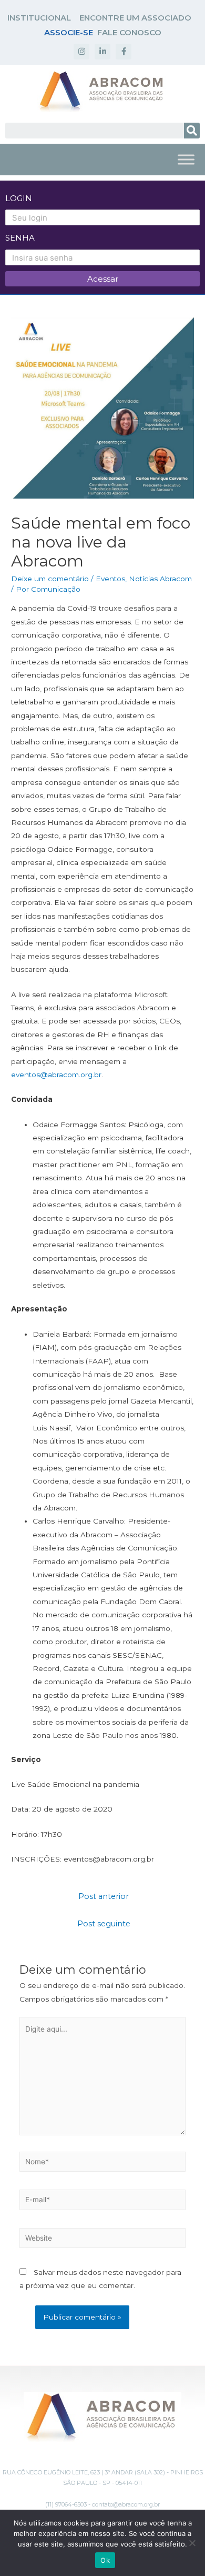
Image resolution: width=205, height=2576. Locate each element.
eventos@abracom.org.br (56, 1075)
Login (19, 198)
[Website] (103, 2240)
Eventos (110, 579)
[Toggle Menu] (186, 159)
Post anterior (104, 1896)
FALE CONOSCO (129, 32)
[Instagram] (81, 52)
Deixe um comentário (50, 579)
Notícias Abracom (160, 579)
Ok (105, 2560)
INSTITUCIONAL (39, 18)
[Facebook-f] (124, 52)
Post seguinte (104, 1924)
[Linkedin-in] (102, 52)
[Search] (192, 131)
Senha (20, 238)
